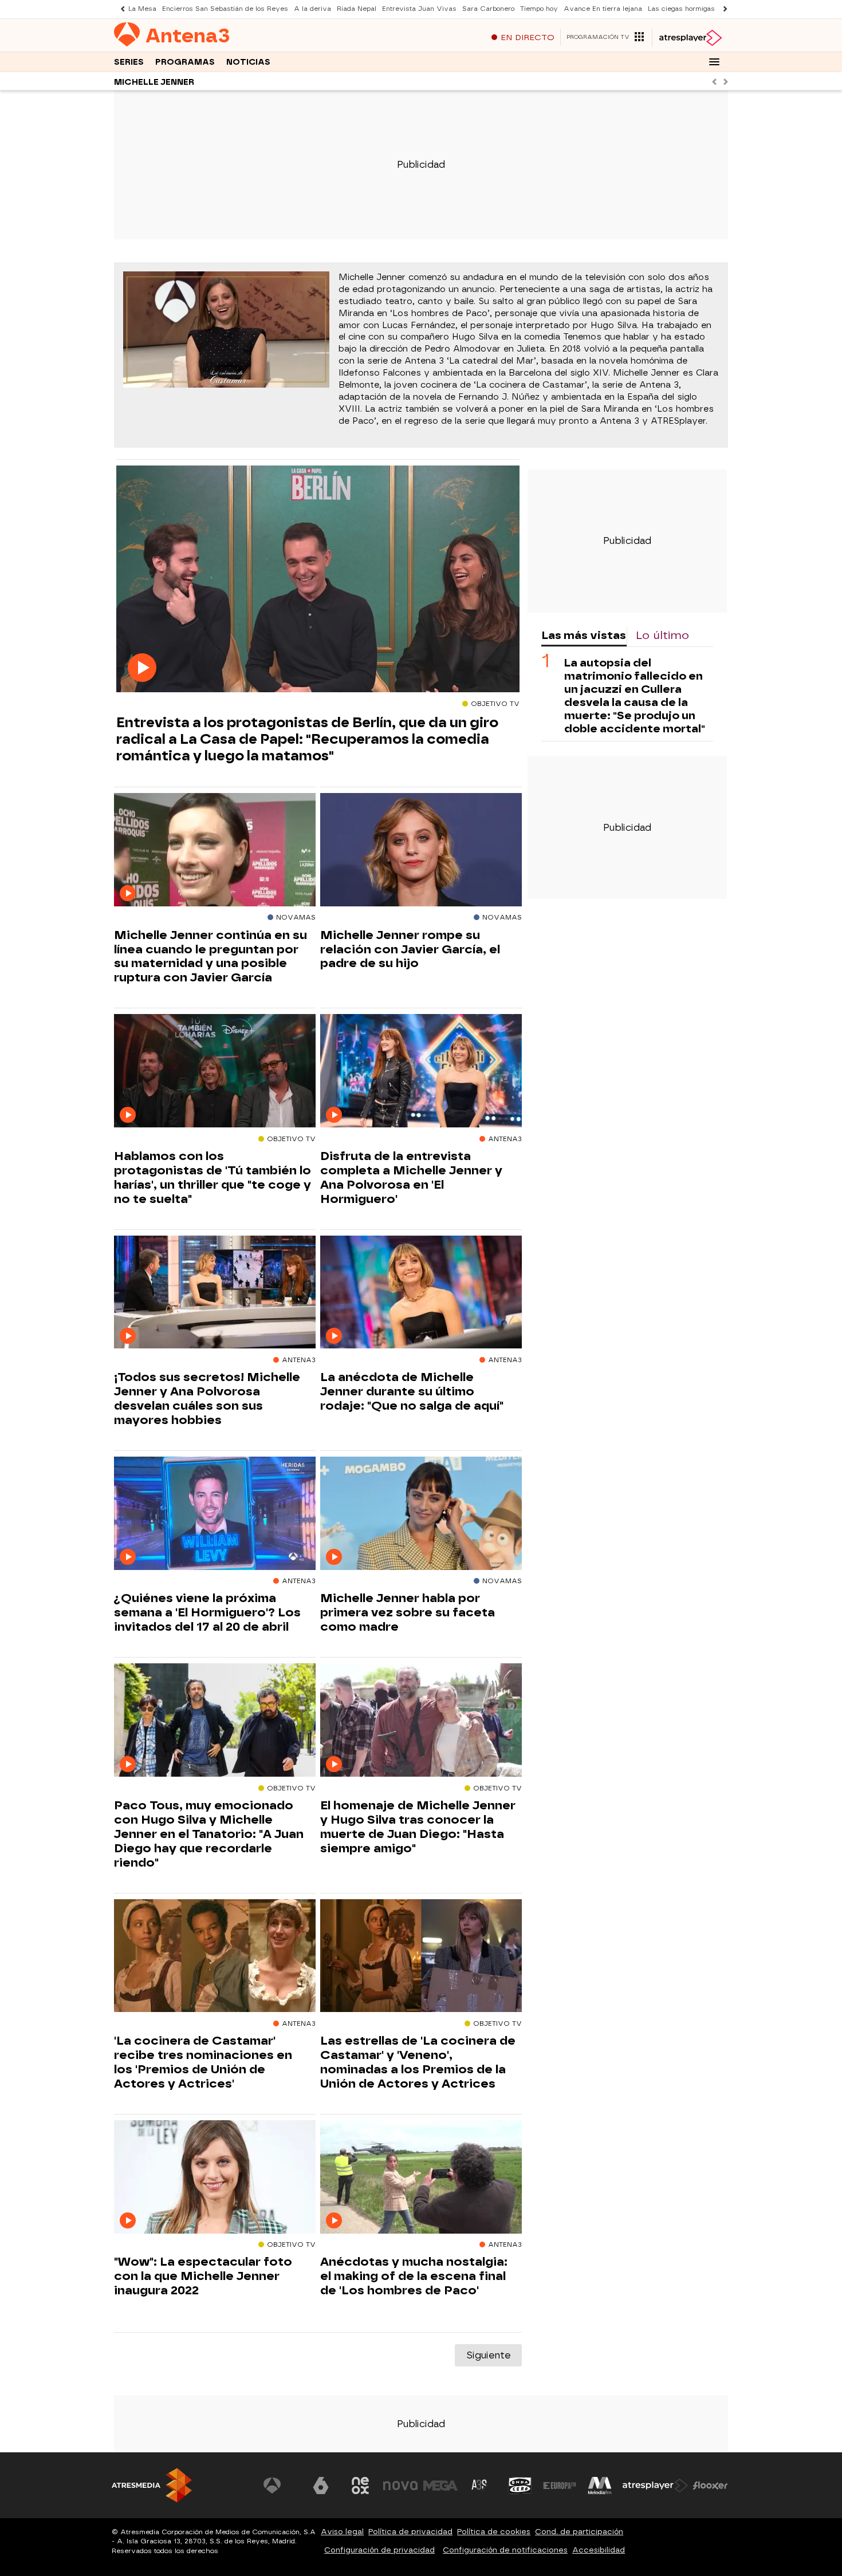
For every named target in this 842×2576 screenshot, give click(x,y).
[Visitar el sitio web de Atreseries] (480, 2486)
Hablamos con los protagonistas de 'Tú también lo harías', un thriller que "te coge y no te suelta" (213, 1177)
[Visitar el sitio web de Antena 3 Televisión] (281, 2486)
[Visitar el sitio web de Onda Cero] (520, 2486)
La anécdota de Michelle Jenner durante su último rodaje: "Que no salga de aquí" (412, 1391)
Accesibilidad (599, 2550)
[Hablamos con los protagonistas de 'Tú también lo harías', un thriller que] (215, 1071)
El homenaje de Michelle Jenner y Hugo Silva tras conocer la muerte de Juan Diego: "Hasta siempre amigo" (418, 1827)
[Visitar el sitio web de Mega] (440, 2486)
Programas (185, 62)
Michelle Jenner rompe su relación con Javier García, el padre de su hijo (410, 949)
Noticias (248, 62)
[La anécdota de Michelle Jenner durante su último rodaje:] (421, 1293)
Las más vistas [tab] (584, 635)
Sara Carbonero (488, 9)
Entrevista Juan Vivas (419, 9)
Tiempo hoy (539, 9)
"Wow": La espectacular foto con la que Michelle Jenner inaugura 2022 (203, 2276)
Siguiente (488, 2355)
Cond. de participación (579, 2532)
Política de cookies (494, 2532)
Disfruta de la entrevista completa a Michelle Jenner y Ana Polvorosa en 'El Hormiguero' (411, 1177)
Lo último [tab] (662, 635)
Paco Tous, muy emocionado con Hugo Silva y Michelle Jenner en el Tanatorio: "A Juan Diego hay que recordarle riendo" (209, 1834)
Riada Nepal (357, 9)
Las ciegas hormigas (681, 9)
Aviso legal (342, 2532)
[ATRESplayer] (690, 38)
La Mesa (142, 9)
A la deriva (312, 9)
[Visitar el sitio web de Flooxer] (710, 2486)
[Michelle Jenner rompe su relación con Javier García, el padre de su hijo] (421, 850)
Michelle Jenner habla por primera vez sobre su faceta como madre (408, 1612)
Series (129, 62)
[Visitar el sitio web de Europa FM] (560, 2486)
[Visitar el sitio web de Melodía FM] (600, 2486)
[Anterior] (120, 9)
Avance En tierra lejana (603, 9)
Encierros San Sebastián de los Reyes (225, 9)
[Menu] (714, 62)
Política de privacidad (410, 2532)
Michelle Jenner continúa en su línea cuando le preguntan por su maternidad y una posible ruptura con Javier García (210, 956)
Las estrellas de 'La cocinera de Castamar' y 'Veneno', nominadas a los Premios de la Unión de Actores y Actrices (418, 2062)
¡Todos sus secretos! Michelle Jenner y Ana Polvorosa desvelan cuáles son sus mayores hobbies (207, 1399)
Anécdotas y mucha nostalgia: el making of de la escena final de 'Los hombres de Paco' (414, 2276)
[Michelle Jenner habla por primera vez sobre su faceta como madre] (421, 1514)
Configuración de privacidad (379, 2550)
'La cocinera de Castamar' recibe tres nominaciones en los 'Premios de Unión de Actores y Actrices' (203, 2062)
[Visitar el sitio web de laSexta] (321, 2486)
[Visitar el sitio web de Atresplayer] (655, 2486)
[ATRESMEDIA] (152, 2485)
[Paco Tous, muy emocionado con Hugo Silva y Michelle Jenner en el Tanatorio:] (215, 1720)
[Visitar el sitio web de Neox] (360, 2486)
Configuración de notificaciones (505, 2550)
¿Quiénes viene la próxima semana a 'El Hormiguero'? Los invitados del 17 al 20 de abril (207, 1612)
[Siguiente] (722, 9)
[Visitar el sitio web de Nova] (400, 2486)
